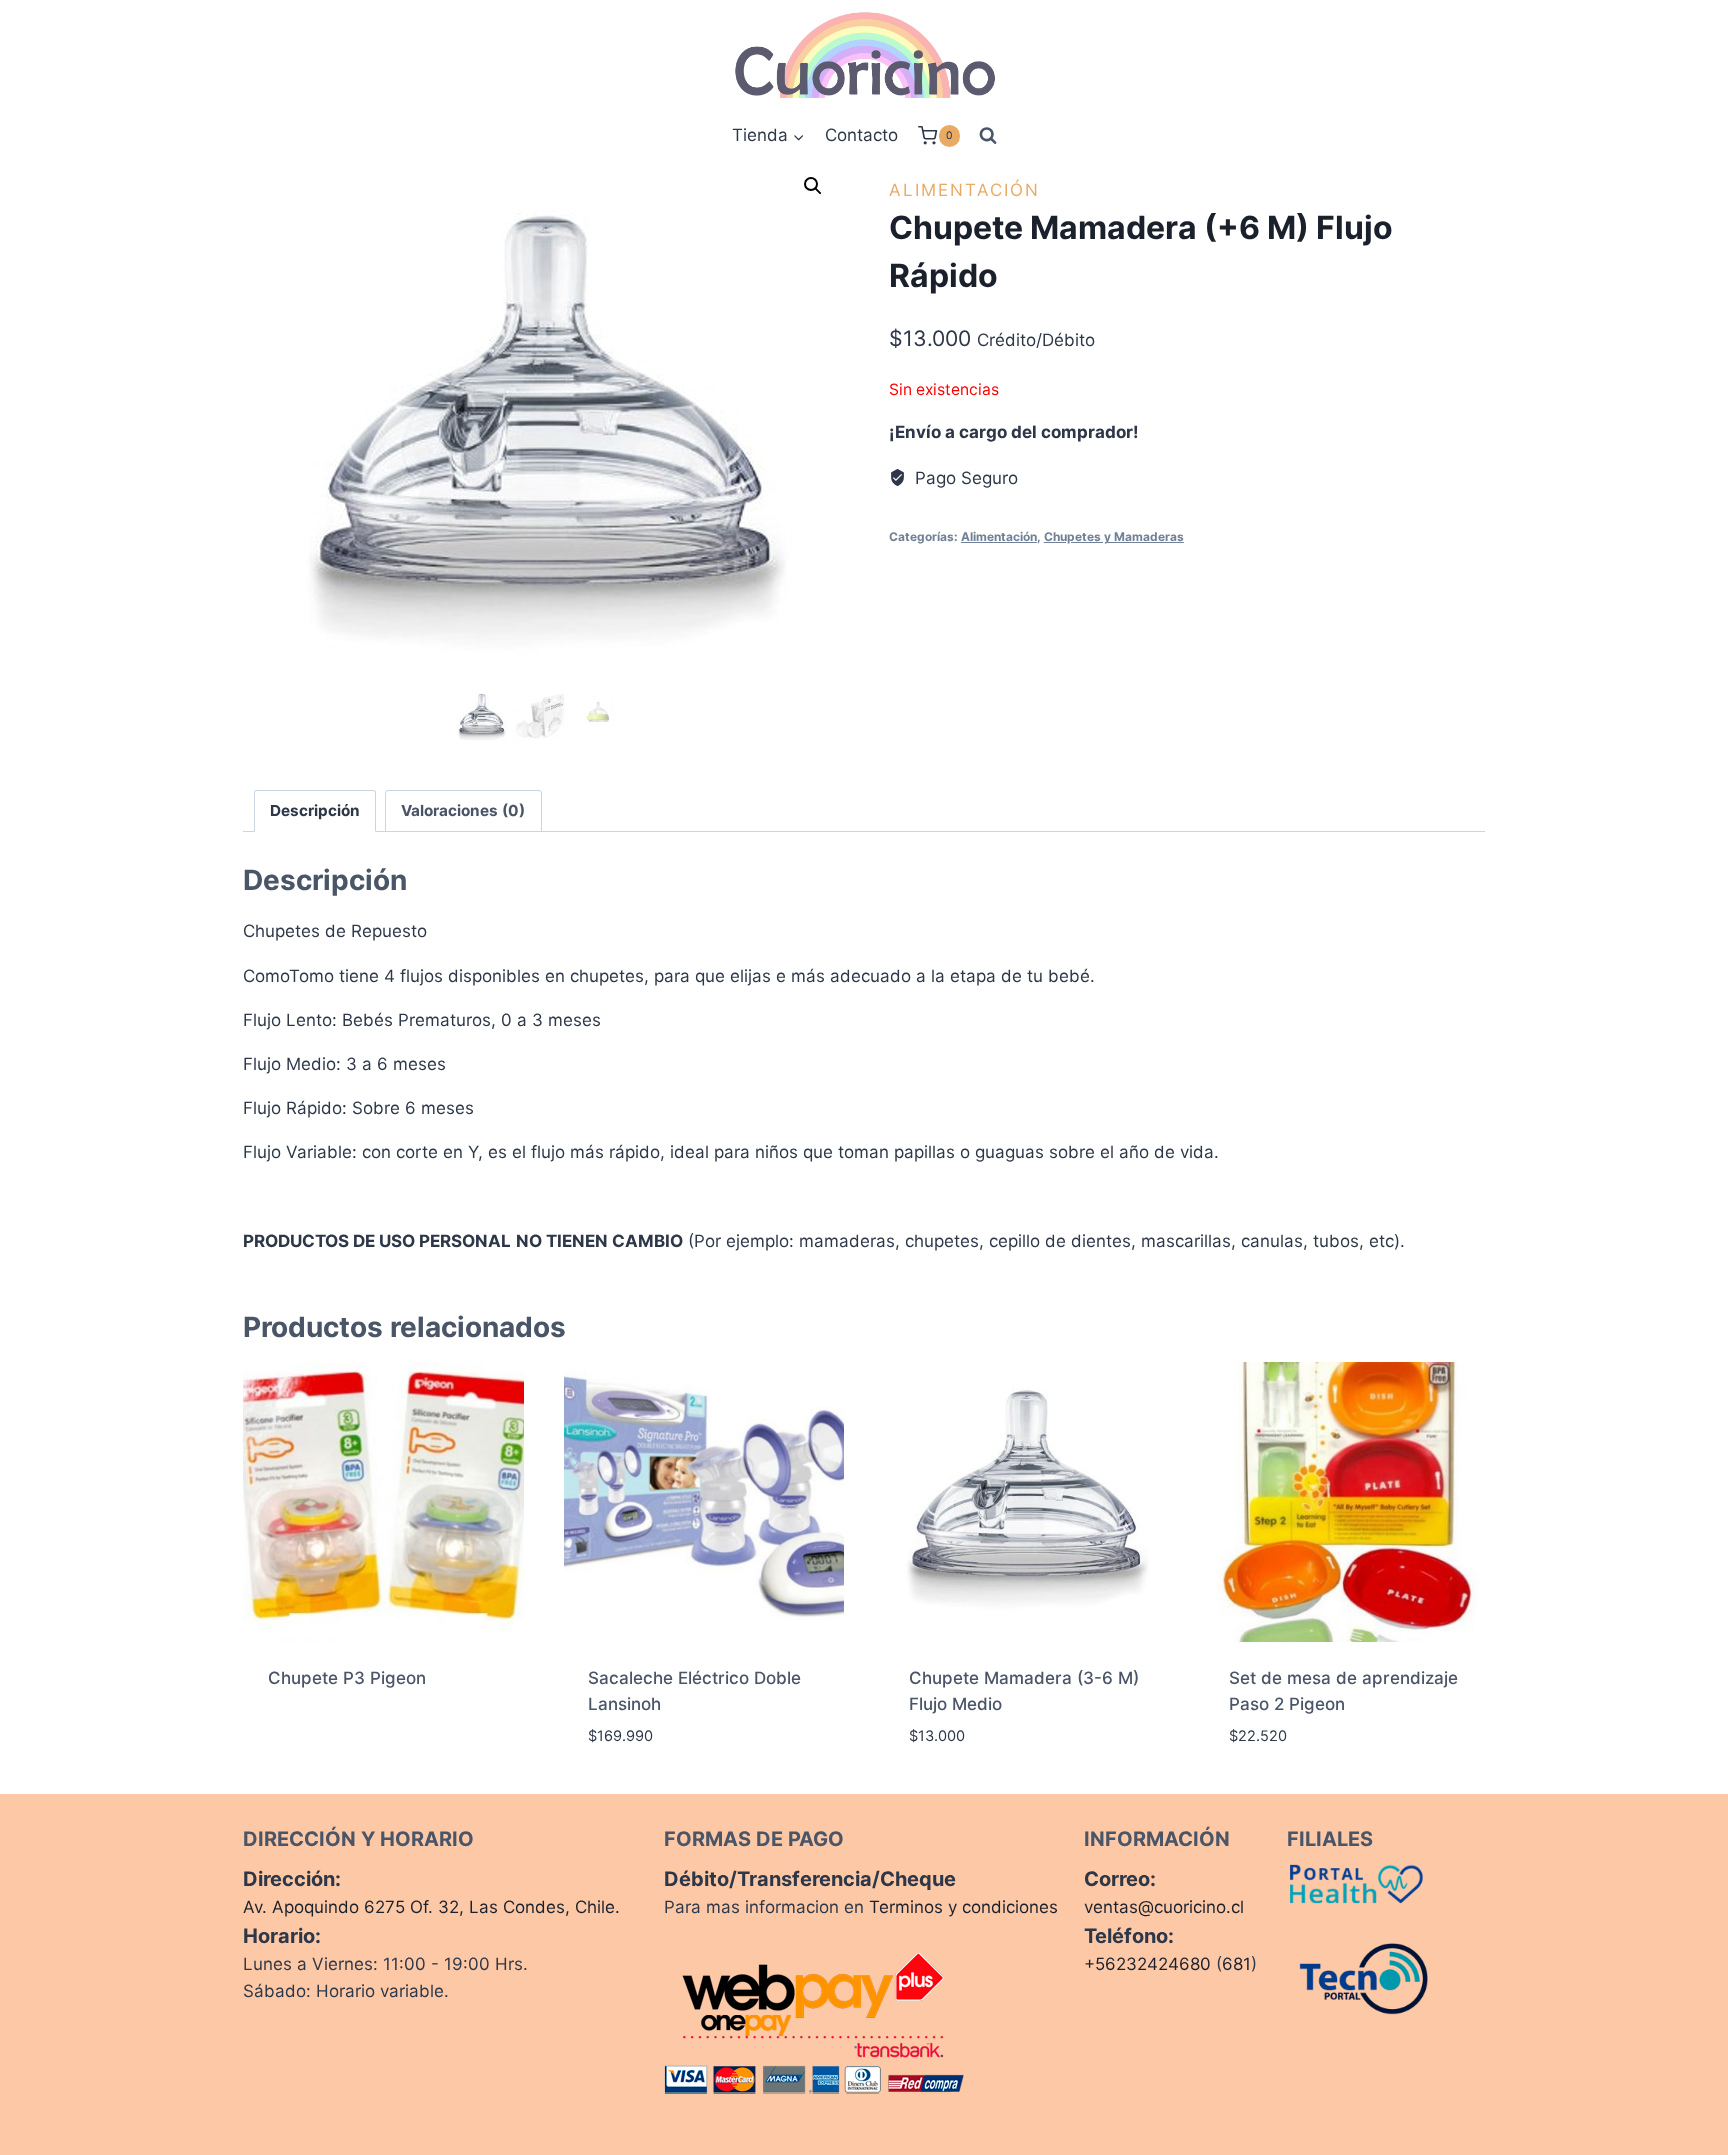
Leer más (304, 1743)
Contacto (861, 135)
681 (1236, 1964)
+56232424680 (1147, 1964)
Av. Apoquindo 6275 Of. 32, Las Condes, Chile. (431, 1907)
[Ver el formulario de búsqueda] (988, 136)
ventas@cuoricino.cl (1164, 1907)
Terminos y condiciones (963, 1907)
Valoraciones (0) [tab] (463, 810)
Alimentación (964, 190)
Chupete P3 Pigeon (347, 1678)
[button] (813, 186)
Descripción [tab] (315, 810)
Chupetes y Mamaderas (1114, 536)
